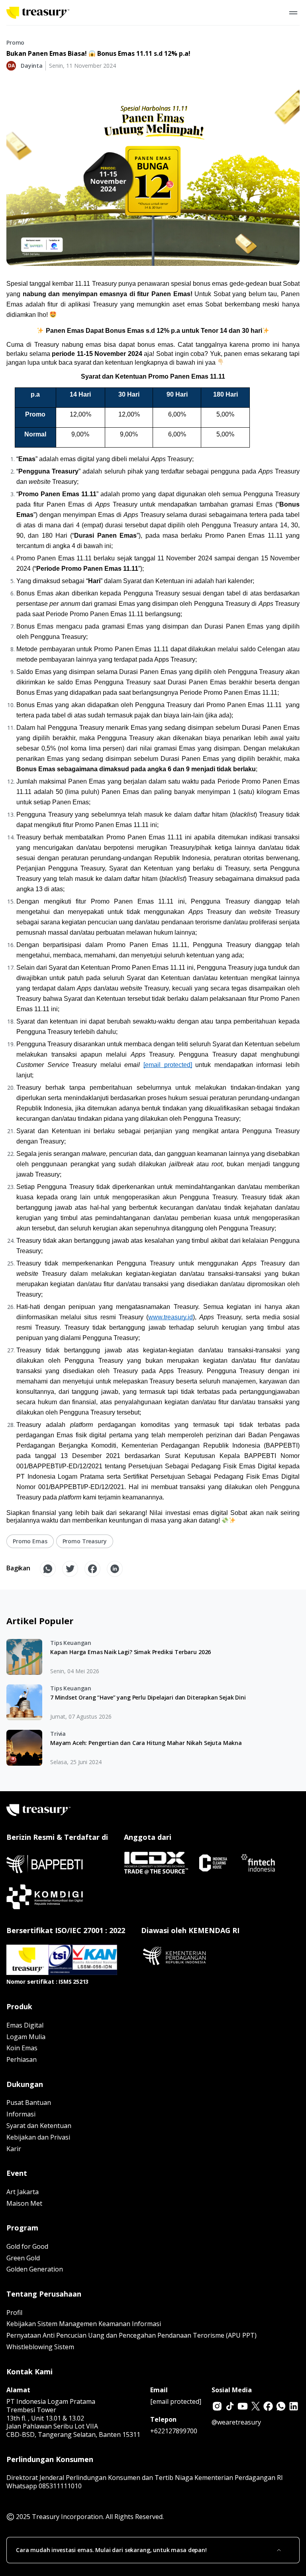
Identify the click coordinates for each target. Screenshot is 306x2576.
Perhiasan (22, 2059)
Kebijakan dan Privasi (38, 2137)
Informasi (21, 2114)
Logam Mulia (26, 2037)
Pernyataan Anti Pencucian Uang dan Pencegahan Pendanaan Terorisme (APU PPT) (131, 2335)
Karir (14, 2149)
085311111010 (60, 2486)
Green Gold (23, 2258)
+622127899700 (174, 2431)
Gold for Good (27, 2246)
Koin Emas (22, 2048)
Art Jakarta (23, 2192)
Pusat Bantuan (29, 2102)
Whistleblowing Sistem (40, 2347)
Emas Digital (25, 2025)
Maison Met (24, 2203)
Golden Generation (35, 2269)
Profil (14, 2313)
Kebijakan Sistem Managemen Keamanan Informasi (84, 2324)
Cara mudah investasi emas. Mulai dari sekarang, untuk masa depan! (111, 2550)
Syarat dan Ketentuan (39, 2126)
